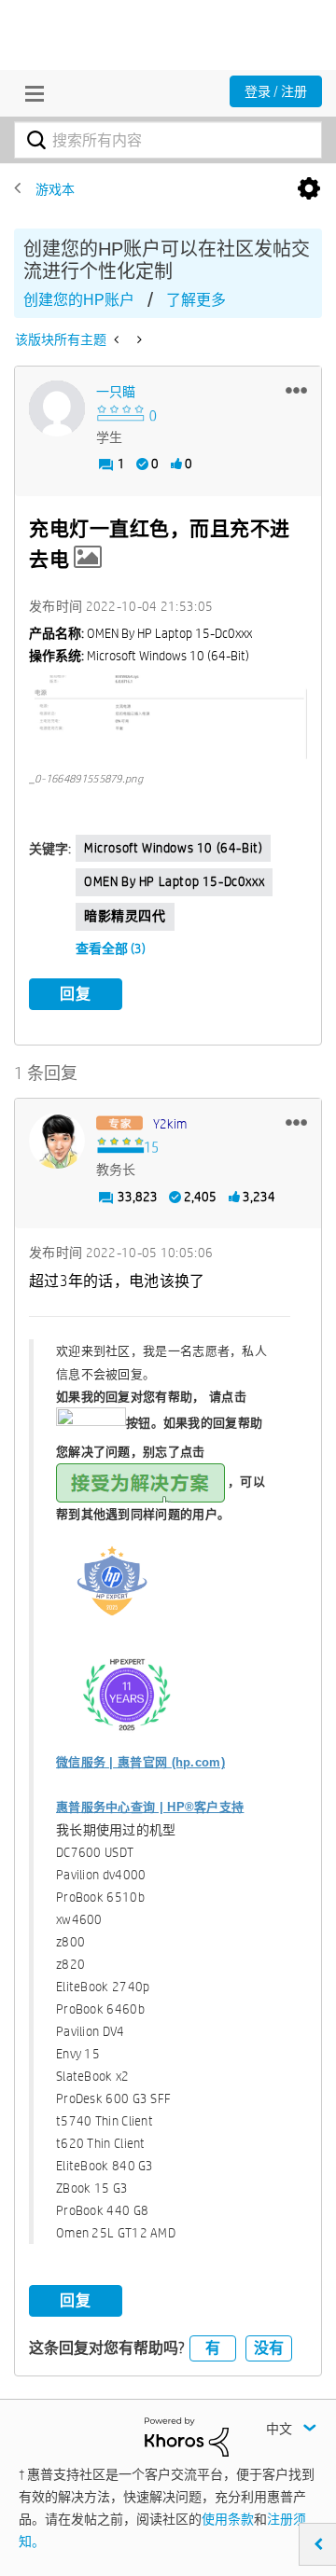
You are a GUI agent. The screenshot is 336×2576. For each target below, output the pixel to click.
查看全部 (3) (111, 949)
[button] (296, 390)
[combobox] (168, 140)
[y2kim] (57, 1141)
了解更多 (196, 300)
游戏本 (55, 189)
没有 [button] (269, 2348)
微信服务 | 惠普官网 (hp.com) (140, 1762)
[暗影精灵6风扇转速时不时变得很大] (118, 339)
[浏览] (30, 93)
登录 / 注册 (276, 91)
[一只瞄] (57, 409)
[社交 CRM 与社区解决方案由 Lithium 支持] (187, 2436)
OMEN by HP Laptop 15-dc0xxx (174, 881)
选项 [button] (309, 189)
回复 (76, 994)
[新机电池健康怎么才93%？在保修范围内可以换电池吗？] (138, 339)
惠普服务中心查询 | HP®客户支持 (150, 1807)
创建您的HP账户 (79, 300)
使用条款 (228, 2519)
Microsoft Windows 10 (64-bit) (173, 848)
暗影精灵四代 (125, 916)
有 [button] (213, 2348)
